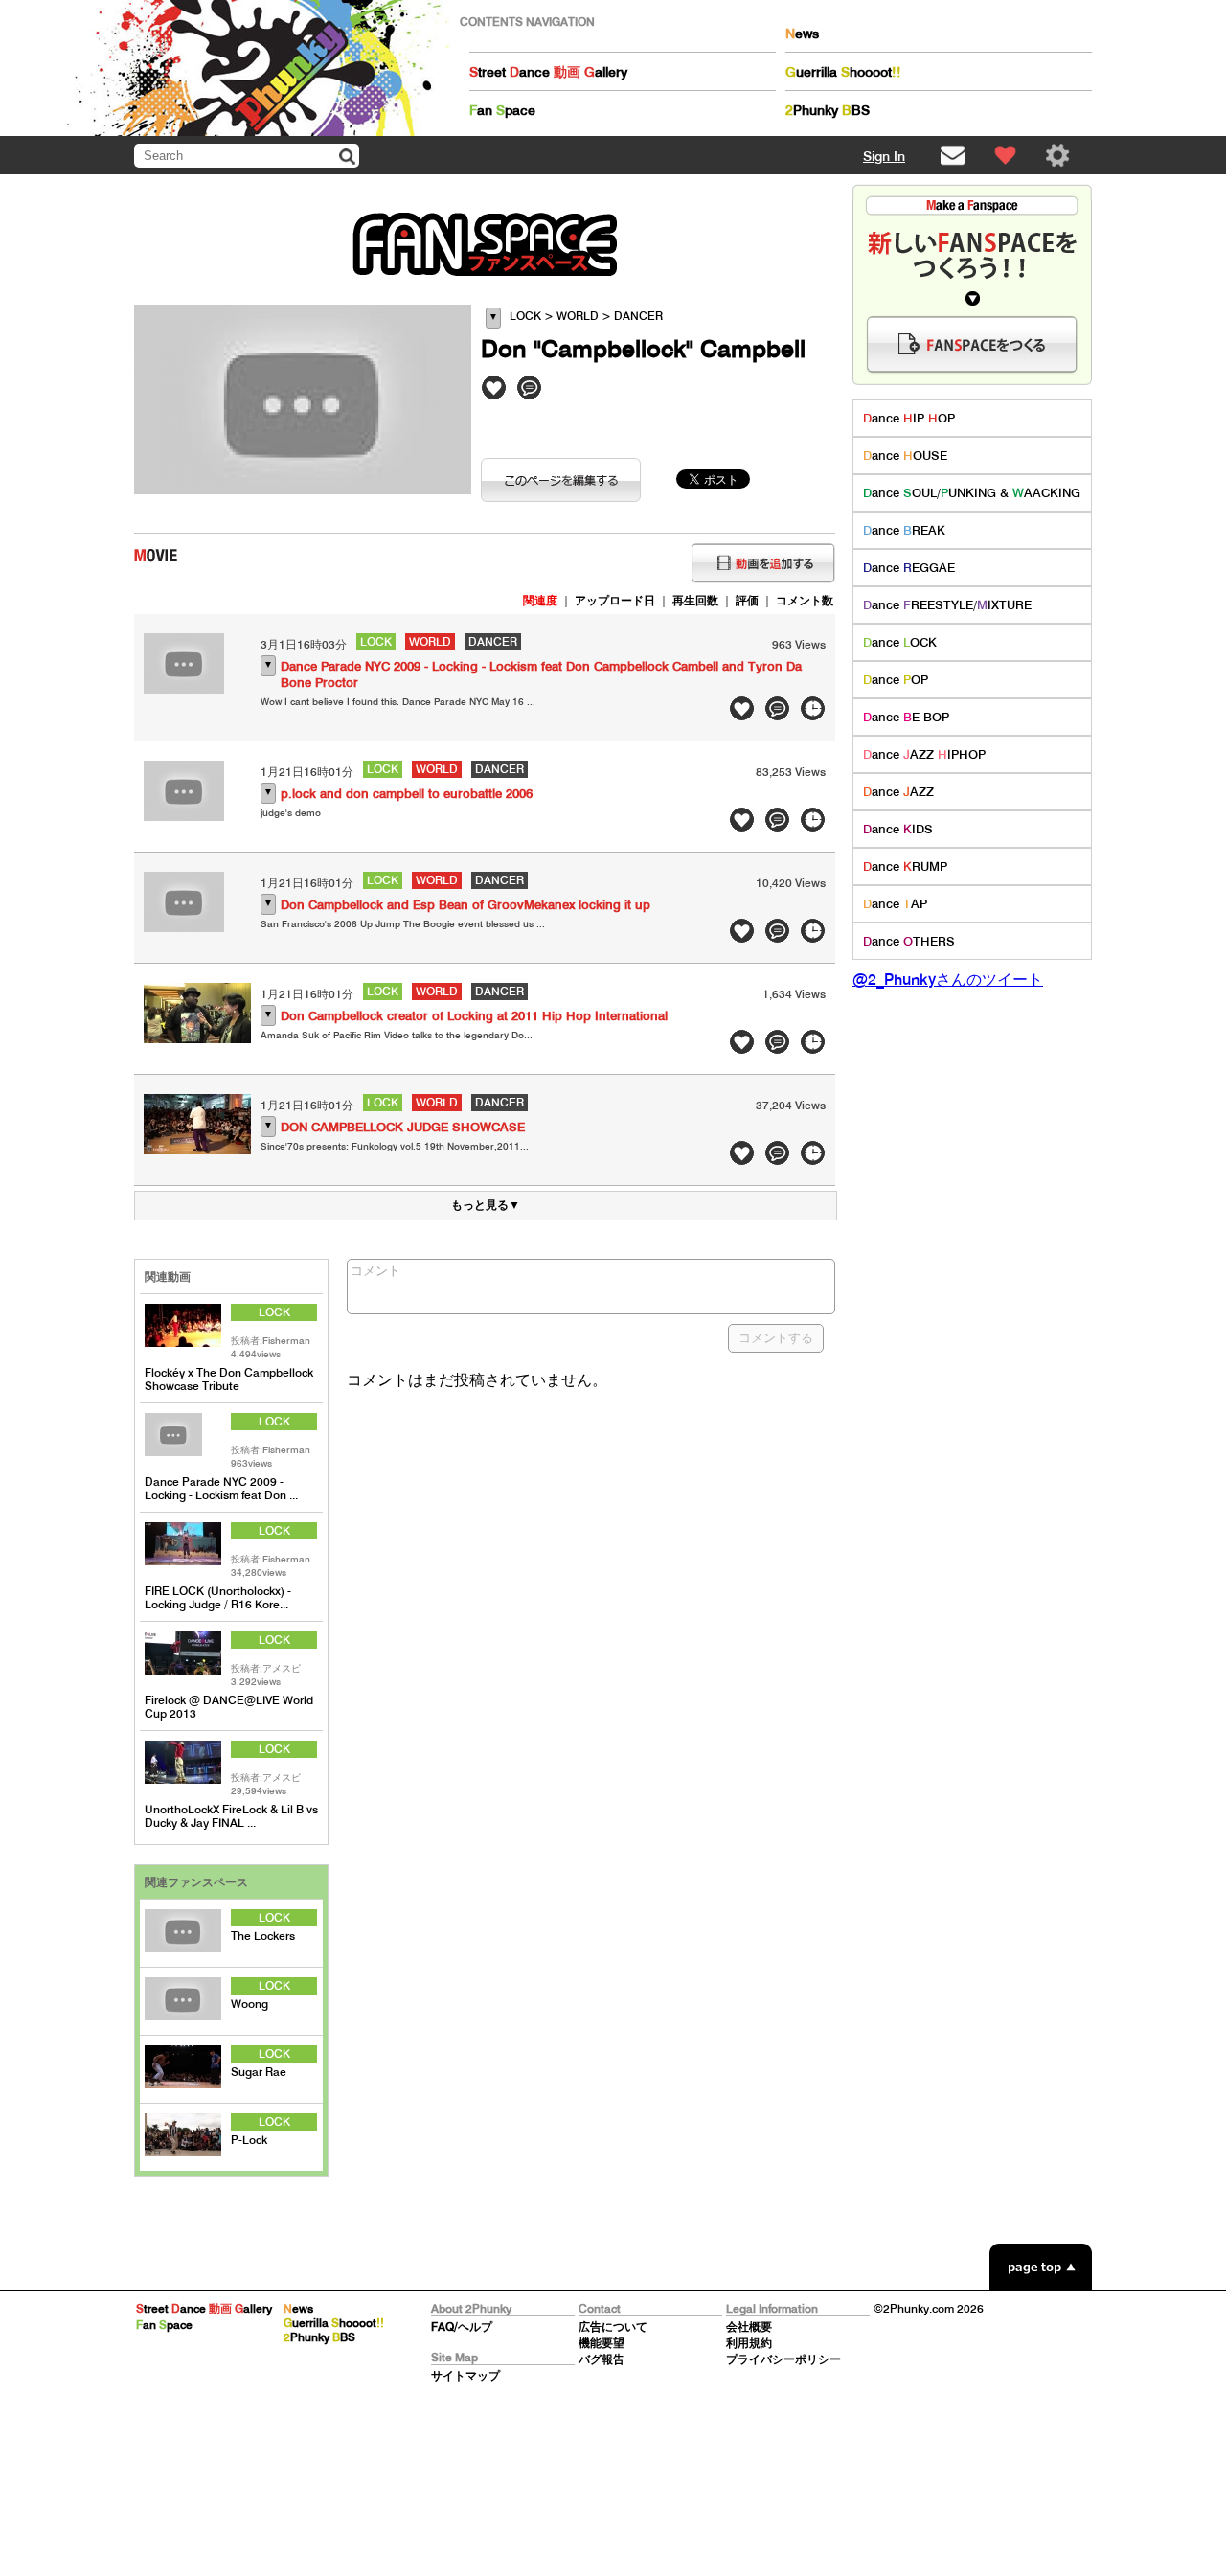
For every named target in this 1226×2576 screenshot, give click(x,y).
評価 (747, 600)
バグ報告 (602, 2359)
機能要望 (602, 2343)
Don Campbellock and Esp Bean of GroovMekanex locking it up (465, 905)
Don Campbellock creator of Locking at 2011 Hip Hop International (474, 1016)
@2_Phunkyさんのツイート (948, 979)
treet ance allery (548, 72)
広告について (613, 2326)
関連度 (540, 600)
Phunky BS (828, 110)
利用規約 (749, 2343)
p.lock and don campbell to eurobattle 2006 (407, 794)
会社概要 (749, 2326)
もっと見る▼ (486, 1205)
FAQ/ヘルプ (462, 2326)
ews (802, 34)
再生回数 (695, 600)
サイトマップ (465, 2375)
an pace (502, 110)
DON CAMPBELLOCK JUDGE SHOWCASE (403, 1127)
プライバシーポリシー (783, 2359)
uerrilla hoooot (843, 72)
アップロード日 (615, 600)
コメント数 (805, 600)
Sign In (884, 156)
